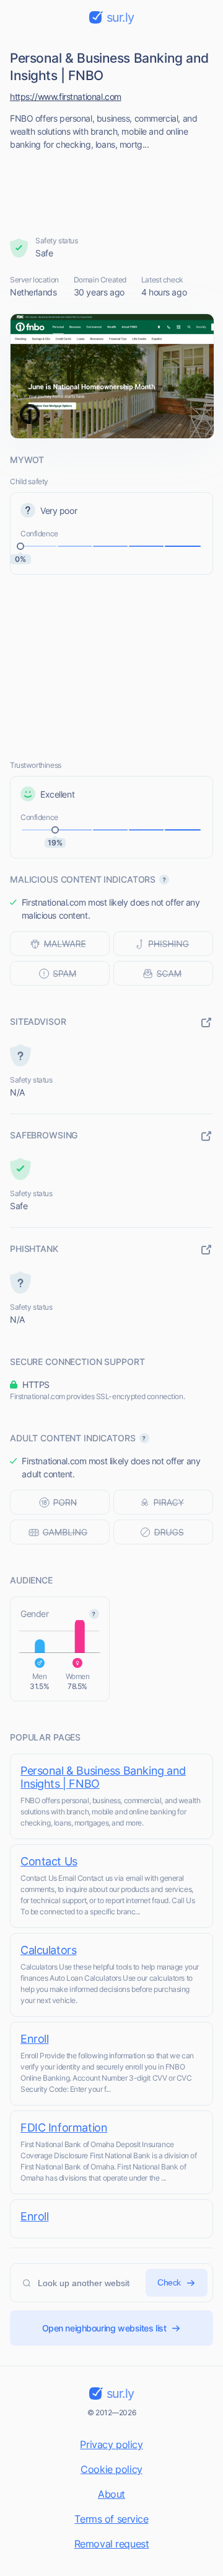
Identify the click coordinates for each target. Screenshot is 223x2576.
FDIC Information (64, 2128)
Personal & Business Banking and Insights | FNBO (103, 1777)
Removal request (112, 2544)
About (111, 2494)
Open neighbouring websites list (104, 2328)
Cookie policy (111, 2469)
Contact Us (49, 1861)
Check (169, 2282)
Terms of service (111, 2519)
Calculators (48, 1950)
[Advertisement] (112, 189)
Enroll (34, 2039)
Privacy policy (111, 2444)
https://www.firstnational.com (66, 97)
